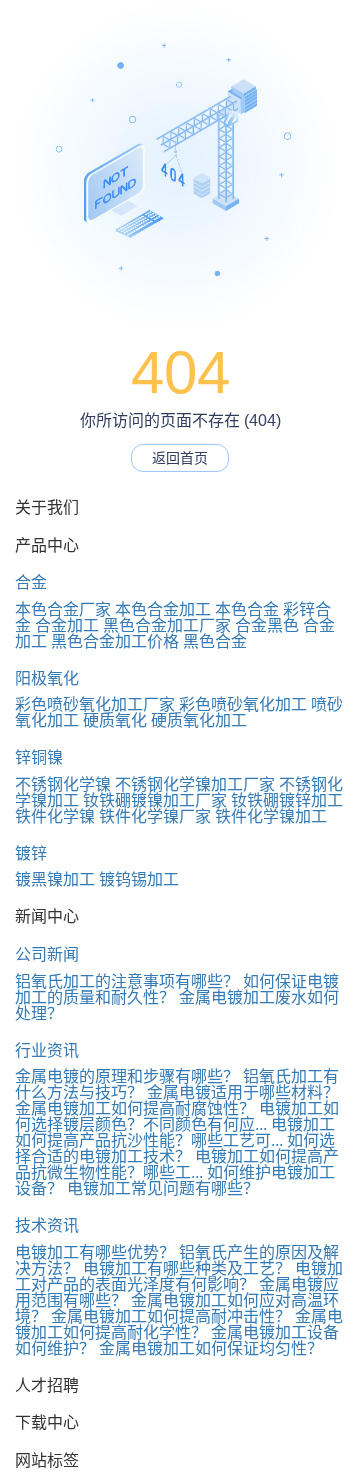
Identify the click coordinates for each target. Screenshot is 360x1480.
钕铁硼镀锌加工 (287, 800)
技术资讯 (47, 1225)
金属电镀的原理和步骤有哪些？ (127, 1076)
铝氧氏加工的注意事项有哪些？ (127, 981)
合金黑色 (267, 625)
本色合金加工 (163, 609)
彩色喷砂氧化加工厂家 (95, 704)
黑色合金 (215, 641)
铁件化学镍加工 (271, 816)
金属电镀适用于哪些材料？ (243, 1092)
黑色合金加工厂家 (167, 625)
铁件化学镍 (55, 816)
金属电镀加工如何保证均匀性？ (211, 1348)
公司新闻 (47, 954)
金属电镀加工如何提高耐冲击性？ (171, 1316)
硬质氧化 (115, 720)
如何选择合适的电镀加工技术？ (175, 1148)
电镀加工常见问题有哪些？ (163, 1188)
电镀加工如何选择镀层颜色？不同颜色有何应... (177, 1116)
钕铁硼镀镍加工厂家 (155, 800)
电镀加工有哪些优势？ (95, 1252)
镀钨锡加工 (139, 879)
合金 (31, 582)
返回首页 (180, 458)
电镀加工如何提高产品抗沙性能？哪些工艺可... (175, 1132)
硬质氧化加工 (199, 720)
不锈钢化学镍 (63, 784)
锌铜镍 (39, 757)
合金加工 (67, 625)
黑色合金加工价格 (115, 641)
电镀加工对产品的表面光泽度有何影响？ (179, 1276)
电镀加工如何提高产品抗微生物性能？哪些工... (177, 1164)
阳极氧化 (47, 678)
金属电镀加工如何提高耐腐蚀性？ (135, 1108)
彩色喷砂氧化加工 (243, 704)
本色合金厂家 (63, 609)
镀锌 (31, 853)
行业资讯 (47, 1050)
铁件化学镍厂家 (155, 816)
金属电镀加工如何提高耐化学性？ (179, 1324)
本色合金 (247, 609)
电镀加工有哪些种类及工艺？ (187, 1268)
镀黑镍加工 (55, 879)
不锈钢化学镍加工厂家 (195, 784)
